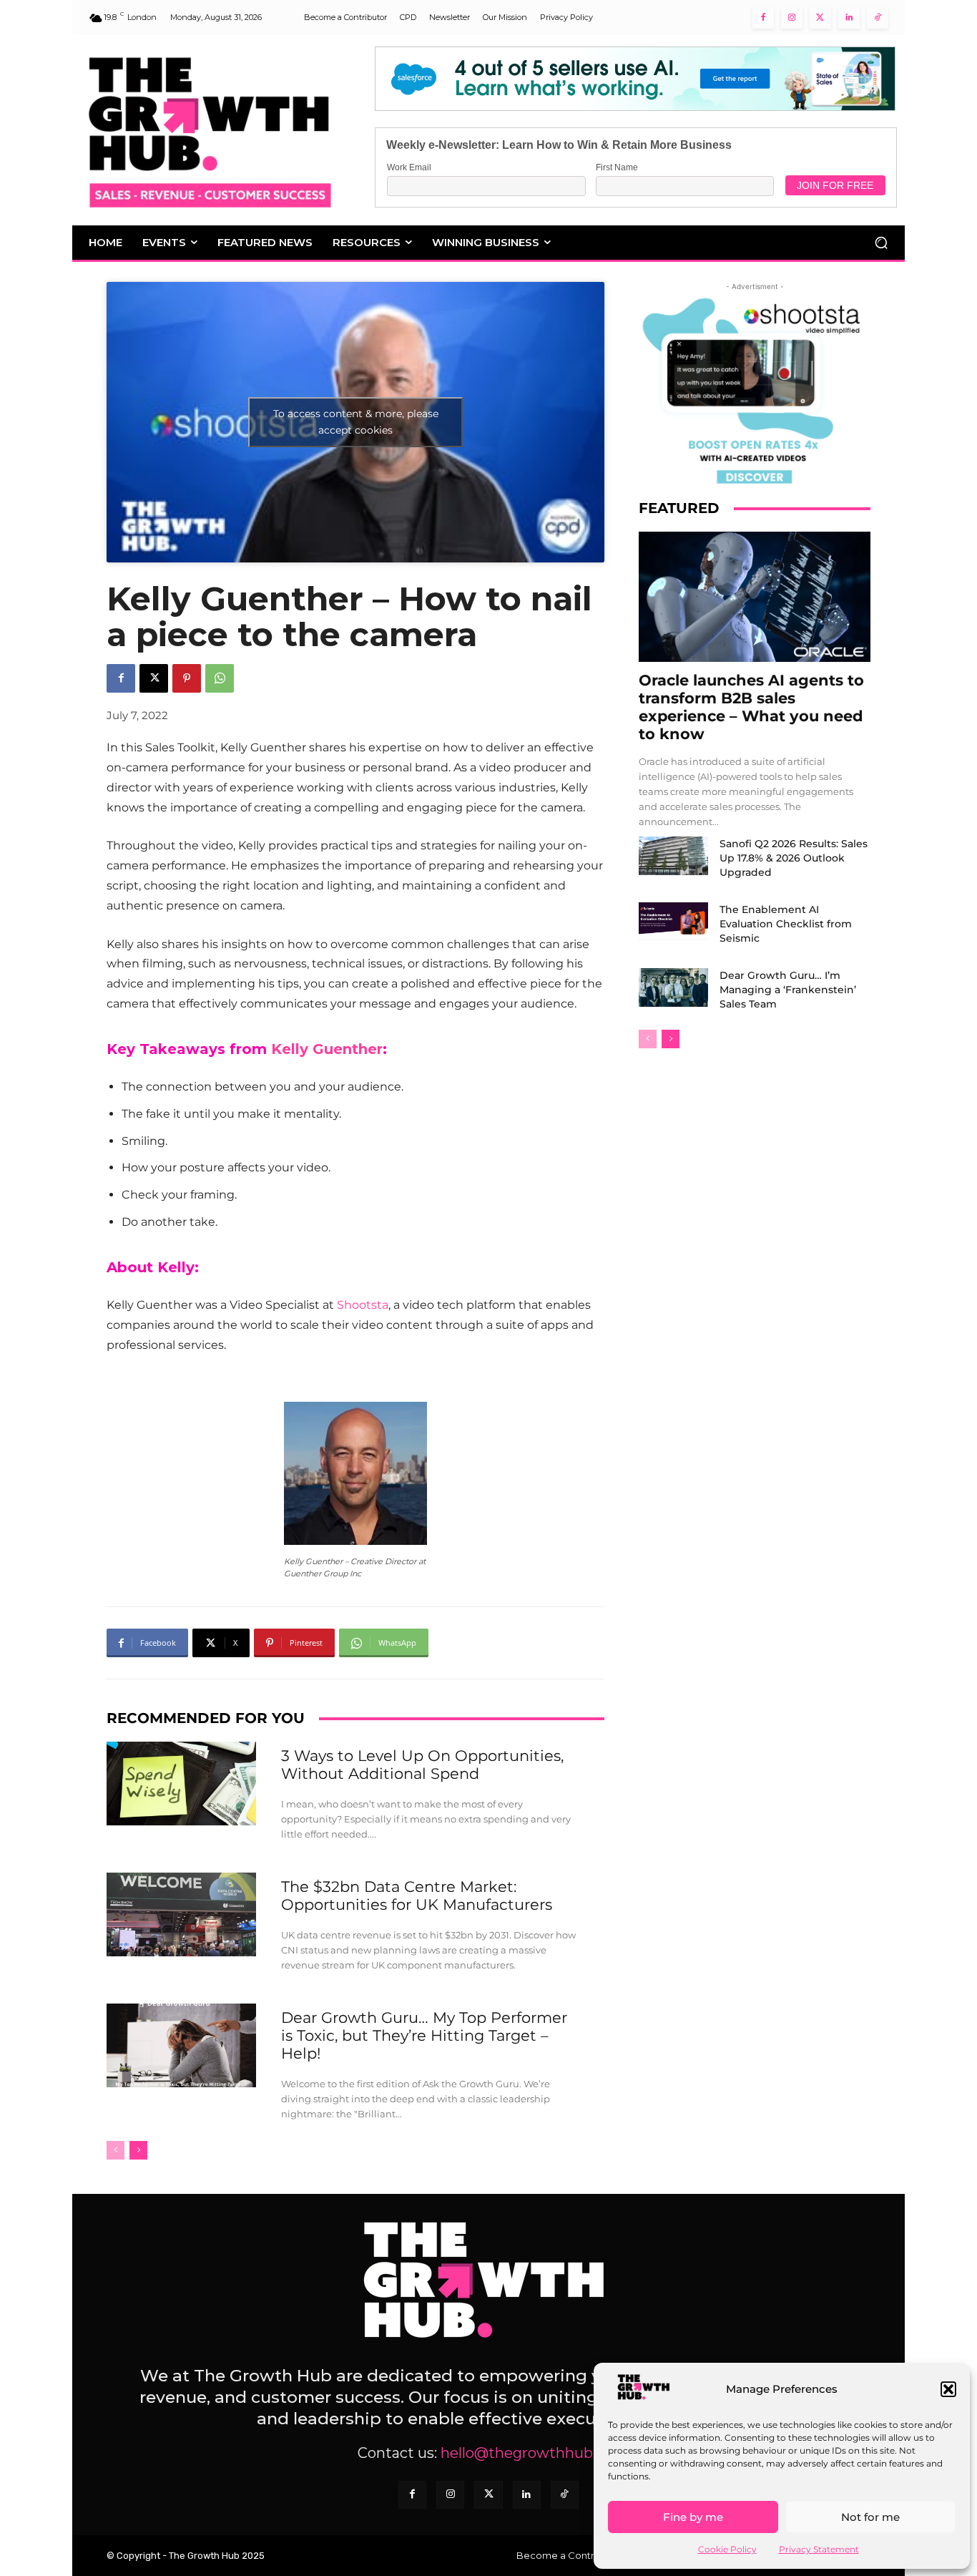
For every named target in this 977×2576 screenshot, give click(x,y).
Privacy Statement (819, 2549)
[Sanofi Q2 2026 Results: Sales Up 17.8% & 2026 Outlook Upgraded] (673, 856)
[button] (948, 2389)
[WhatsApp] (220, 678)
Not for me (870, 2517)
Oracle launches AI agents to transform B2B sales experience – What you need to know (751, 707)
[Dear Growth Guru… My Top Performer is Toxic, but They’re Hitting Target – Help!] (181, 2045)
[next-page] (138, 2150)
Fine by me (693, 2517)
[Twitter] (820, 18)
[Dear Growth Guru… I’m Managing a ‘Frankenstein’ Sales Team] (673, 987)
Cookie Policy (727, 2549)
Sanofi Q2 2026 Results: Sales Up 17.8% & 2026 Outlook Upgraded (794, 858)
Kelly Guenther (327, 1049)
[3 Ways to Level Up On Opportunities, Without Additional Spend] (181, 1784)
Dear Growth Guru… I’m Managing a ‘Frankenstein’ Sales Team (788, 990)
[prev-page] (116, 2150)
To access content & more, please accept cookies (356, 422)
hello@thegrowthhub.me (530, 2453)
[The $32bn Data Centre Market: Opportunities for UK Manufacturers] (181, 1914)
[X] (154, 678)
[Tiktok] (878, 18)
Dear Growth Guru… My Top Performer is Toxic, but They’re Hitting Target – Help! (424, 2035)
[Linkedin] (849, 18)
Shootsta (363, 1305)
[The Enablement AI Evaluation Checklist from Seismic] (673, 922)
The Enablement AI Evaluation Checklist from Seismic (786, 924)
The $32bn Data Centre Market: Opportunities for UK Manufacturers (417, 1896)
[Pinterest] (187, 678)
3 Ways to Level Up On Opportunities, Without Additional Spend (422, 1765)
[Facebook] (763, 18)
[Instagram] (792, 18)
